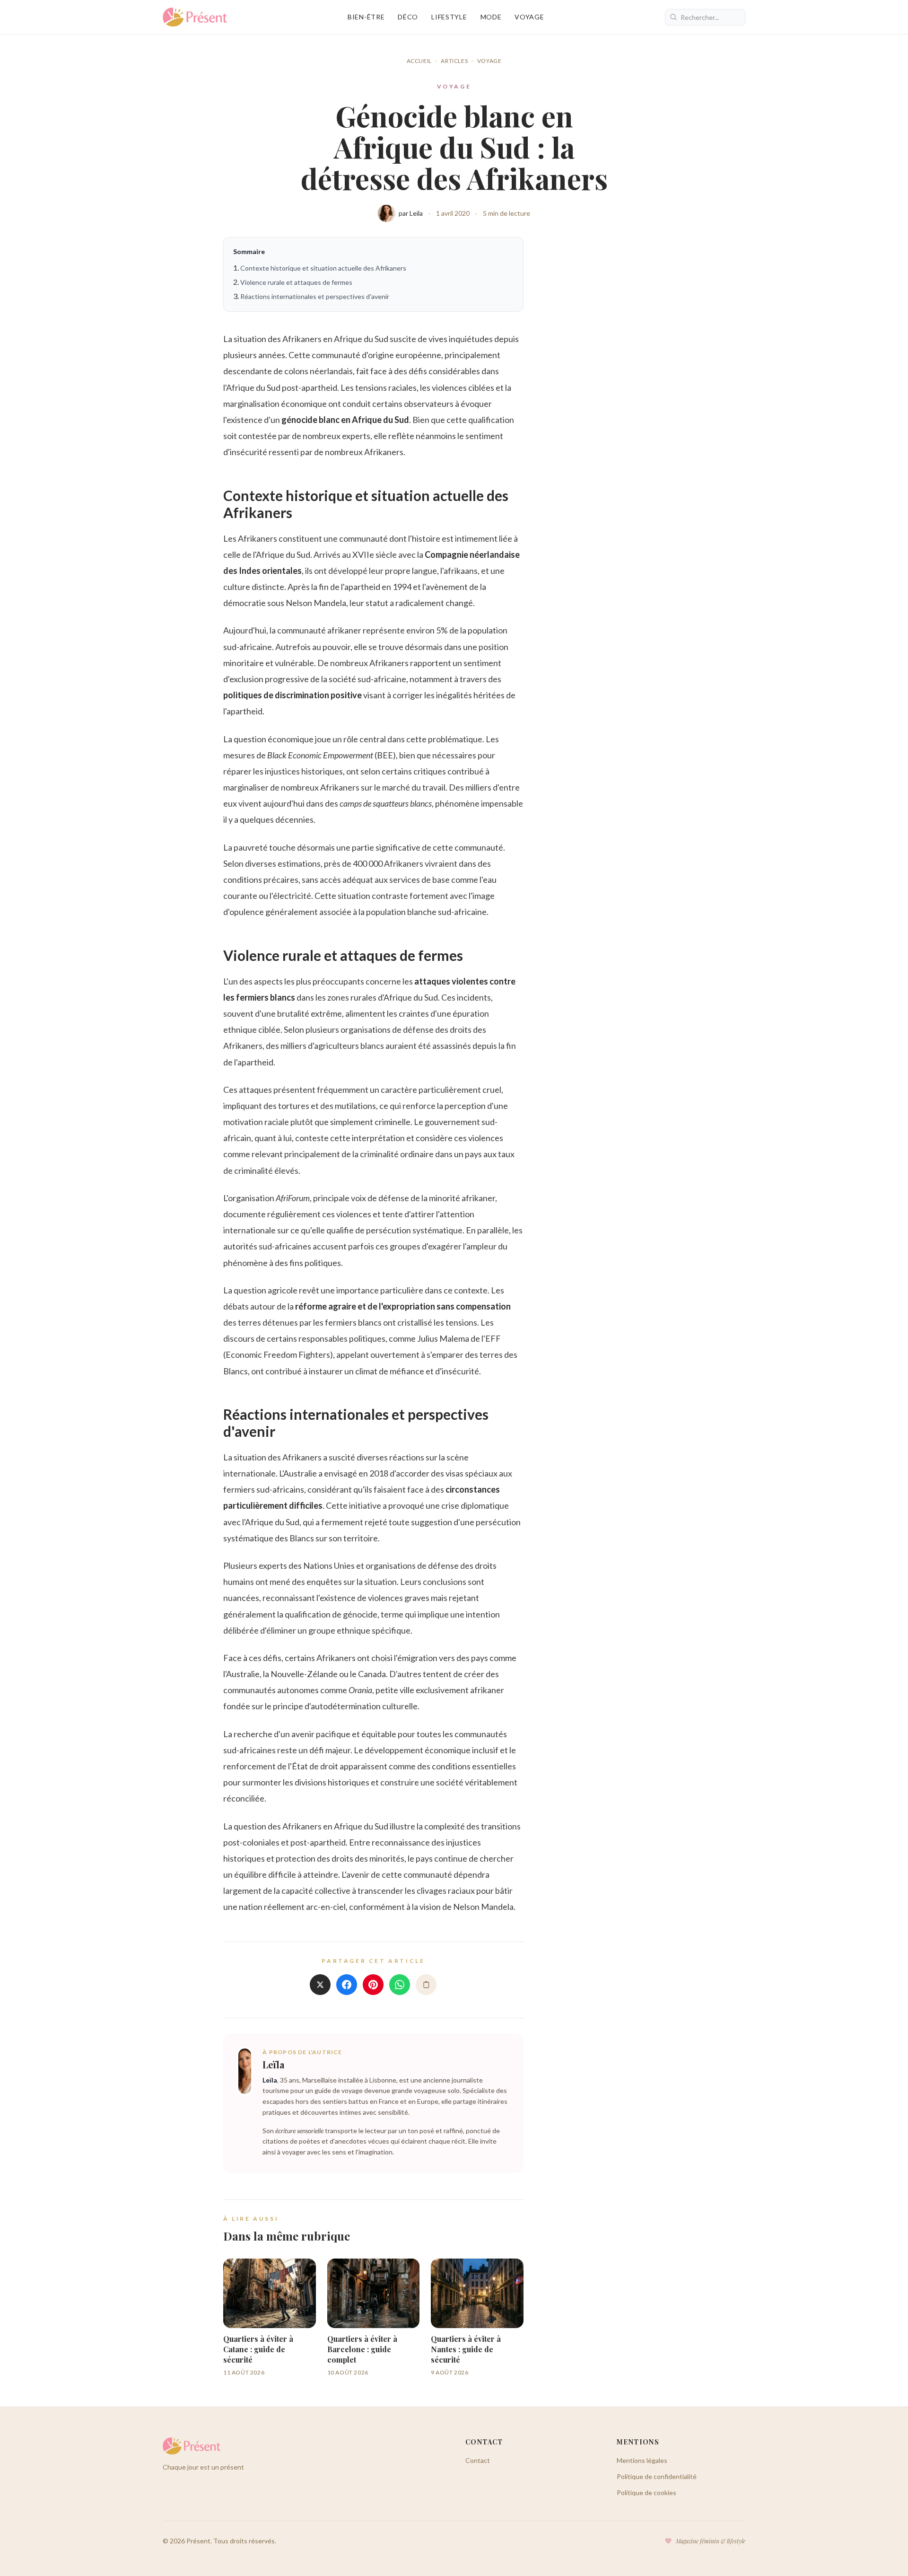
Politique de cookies (646, 2492)
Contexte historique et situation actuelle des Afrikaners (323, 268)
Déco (408, 17)
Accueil (419, 61)
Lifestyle (449, 17)
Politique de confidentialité (657, 2476)
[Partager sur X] (320, 1985)
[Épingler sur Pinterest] (373, 1985)
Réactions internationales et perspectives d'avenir (315, 296)
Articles (454, 61)
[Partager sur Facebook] (347, 1985)
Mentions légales (642, 2460)
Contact (478, 2460)
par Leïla (411, 213)
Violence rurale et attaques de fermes (296, 282)
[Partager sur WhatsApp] (400, 1985)
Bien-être (366, 17)
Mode (491, 17)
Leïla (273, 2064)
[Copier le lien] (426, 1985)
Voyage (529, 17)
